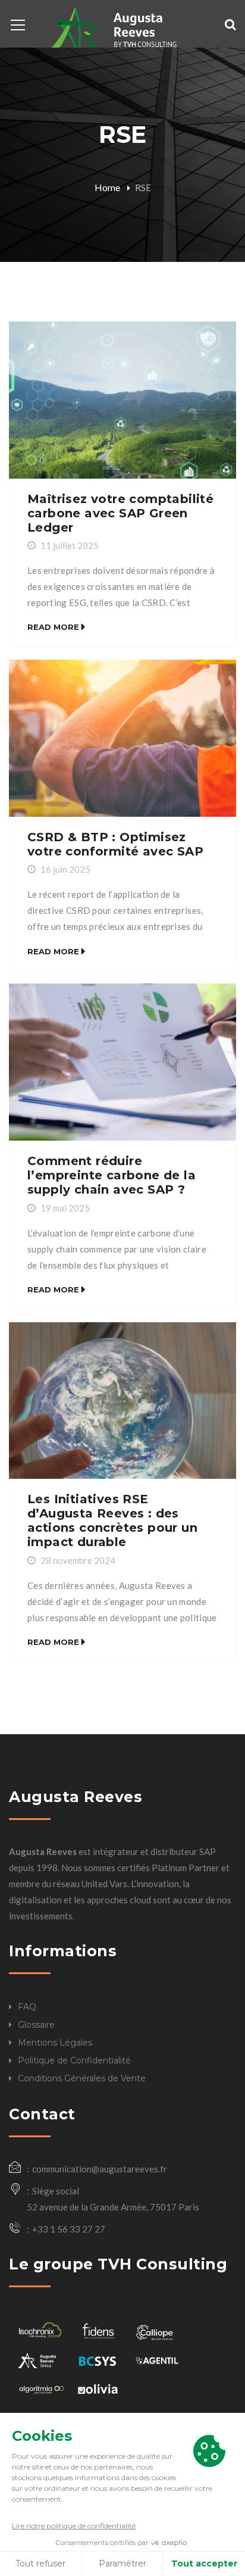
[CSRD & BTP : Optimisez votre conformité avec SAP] (122, 738)
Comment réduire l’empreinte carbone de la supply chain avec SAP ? (111, 1175)
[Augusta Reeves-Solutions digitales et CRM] (111, 29)
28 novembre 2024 (78, 1560)
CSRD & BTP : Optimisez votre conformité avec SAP (115, 844)
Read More (53, 627)
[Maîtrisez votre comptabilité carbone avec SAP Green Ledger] (122, 400)
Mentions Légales (55, 2043)
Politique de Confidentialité (74, 2060)
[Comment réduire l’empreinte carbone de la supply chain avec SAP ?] (122, 1062)
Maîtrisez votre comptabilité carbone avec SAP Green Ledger (120, 513)
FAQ (27, 2007)
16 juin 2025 (65, 869)
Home (107, 187)
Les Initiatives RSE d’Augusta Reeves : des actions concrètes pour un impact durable (112, 1520)
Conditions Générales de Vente (82, 2078)
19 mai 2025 (65, 1208)
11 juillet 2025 (70, 545)
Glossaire (36, 2025)
